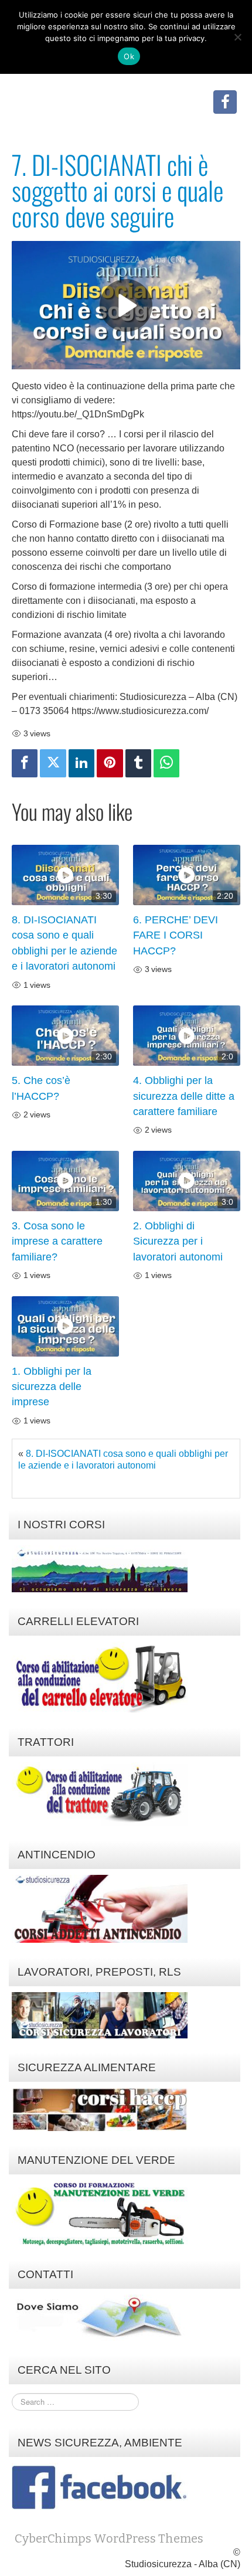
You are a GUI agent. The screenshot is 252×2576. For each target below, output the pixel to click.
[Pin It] (110, 763)
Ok (129, 56)
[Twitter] (53, 763)
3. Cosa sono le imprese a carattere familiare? (57, 1241)
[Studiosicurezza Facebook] (225, 102)
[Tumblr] (138, 763)
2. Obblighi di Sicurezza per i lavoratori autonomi (178, 1241)
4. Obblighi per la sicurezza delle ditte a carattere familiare (184, 1096)
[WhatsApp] (166, 763)
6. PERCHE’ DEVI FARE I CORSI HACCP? (176, 935)
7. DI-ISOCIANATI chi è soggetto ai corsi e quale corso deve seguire (118, 190)
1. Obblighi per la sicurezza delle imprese (52, 1387)
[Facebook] (25, 763)
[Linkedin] (81, 763)
